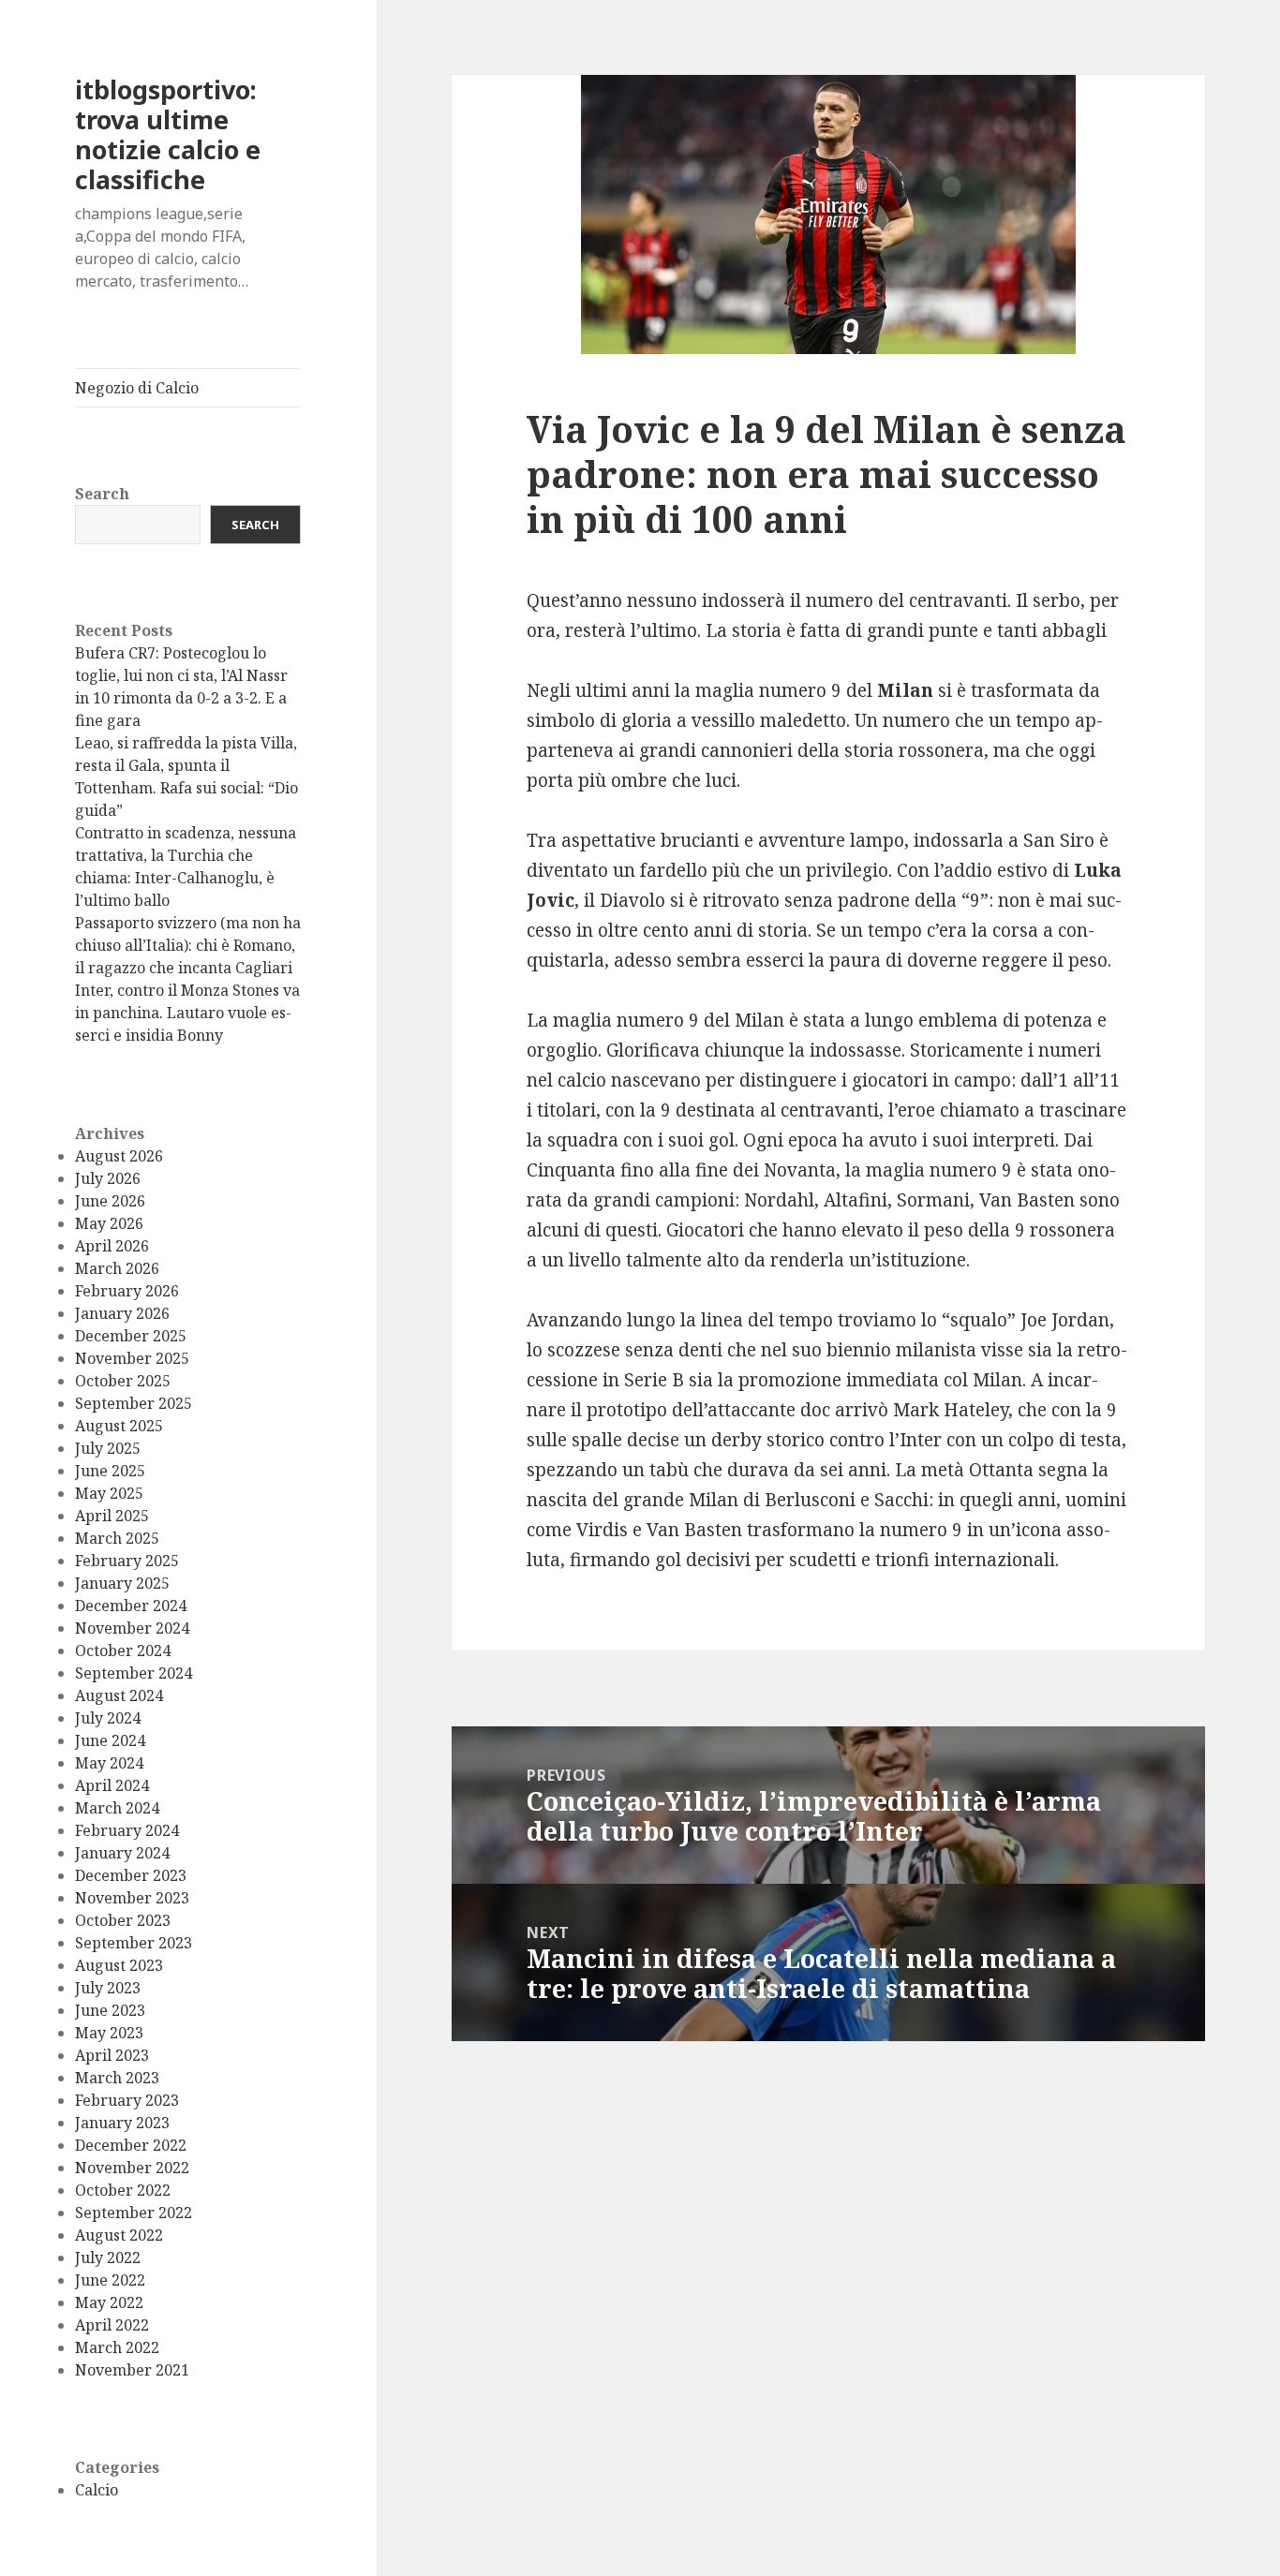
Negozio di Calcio (137, 388)
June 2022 (110, 2280)
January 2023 (122, 2123)
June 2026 (110, 1201)
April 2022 (112, 2325)
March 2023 (117, 2078)
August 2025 (119, 1426)
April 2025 (112, 1516)
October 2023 (123, 1920)
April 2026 (112, 1246)
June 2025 (110, 1471)
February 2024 (127, 1830)
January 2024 (122, 1853)
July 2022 (108, 2258)
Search (102, 494)
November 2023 (132, 1898)
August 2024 (119, 1695)
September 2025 (134, 1403)
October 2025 (123, 1381)
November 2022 (132, 2168)
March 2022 (117, 2347)
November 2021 (132, 2370)
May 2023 (109, 2033)
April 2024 (112, 1785)
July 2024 (108, 1718)
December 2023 (131, 1875)
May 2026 (109, 1223)
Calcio (97, 2490)
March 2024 (117, 1808)
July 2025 (108, 1448)
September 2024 (134, 1673)
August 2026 (119, 1156)
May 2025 (109, 1493)
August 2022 (119, 2235)
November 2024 (132, 1628)
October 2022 (123, 2190)
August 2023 (119, 1965)
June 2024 (110, 1740)
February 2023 (127, 2100)
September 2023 (134, 1943)
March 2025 (117, 1538)
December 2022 (131, 2145)
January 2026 (122, 1313)
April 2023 (112, 2055)
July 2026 (108, 1178)
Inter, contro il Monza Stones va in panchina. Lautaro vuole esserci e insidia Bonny (187, 1013)
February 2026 (127, 1291)
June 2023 (110, 2010)
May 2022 (109, 2302)
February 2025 (127, 1561)
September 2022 (134, 2213)
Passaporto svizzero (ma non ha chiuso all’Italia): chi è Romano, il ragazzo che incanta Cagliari (188, 945)
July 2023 (108, 1988)
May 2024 (109, 1763)
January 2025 (122, 1583)
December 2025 (131, 1336)
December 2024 (131, 1606)
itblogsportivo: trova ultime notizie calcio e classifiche (168, 134)
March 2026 (117, 1268)
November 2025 (132, 1358)
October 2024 (123, 1651)
